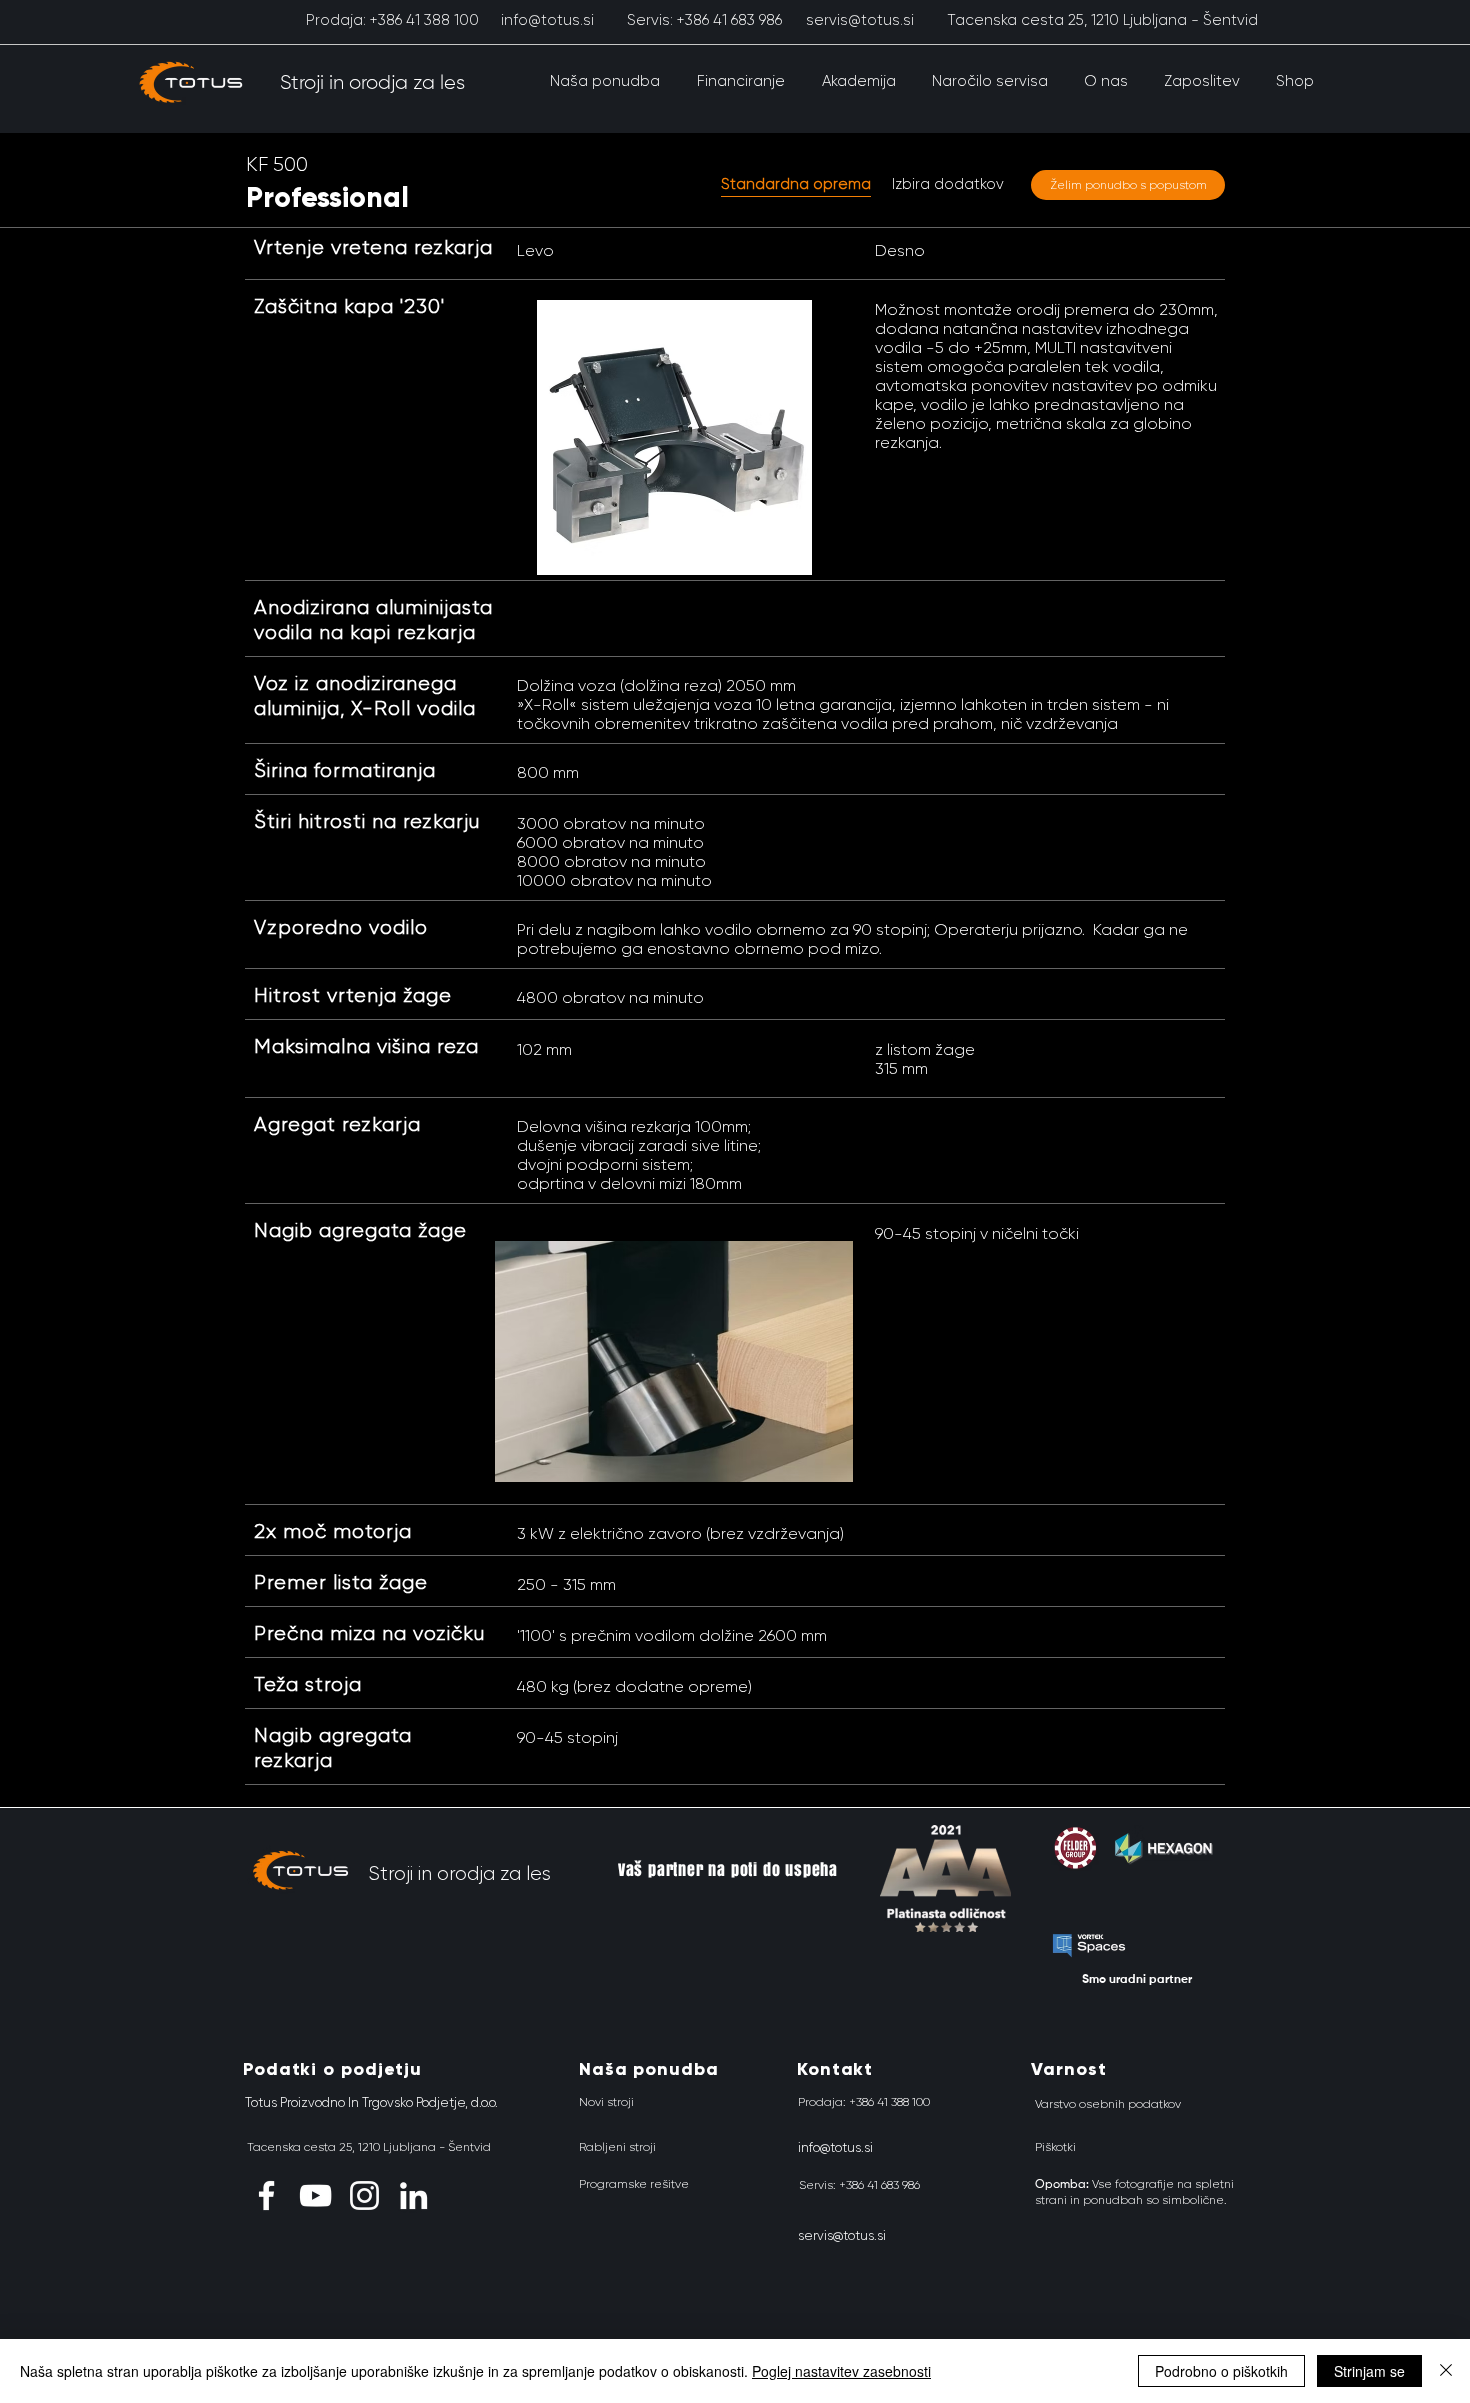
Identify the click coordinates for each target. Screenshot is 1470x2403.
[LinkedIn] (413, 2195)
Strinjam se (1369, 2371)
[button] (604, 81)
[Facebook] (266, 2195)
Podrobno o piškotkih (1221, 2371)
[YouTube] (315, 2195)
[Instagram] (364, 2195)
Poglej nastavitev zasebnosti (841, 2371)
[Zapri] (1446, 2371)
